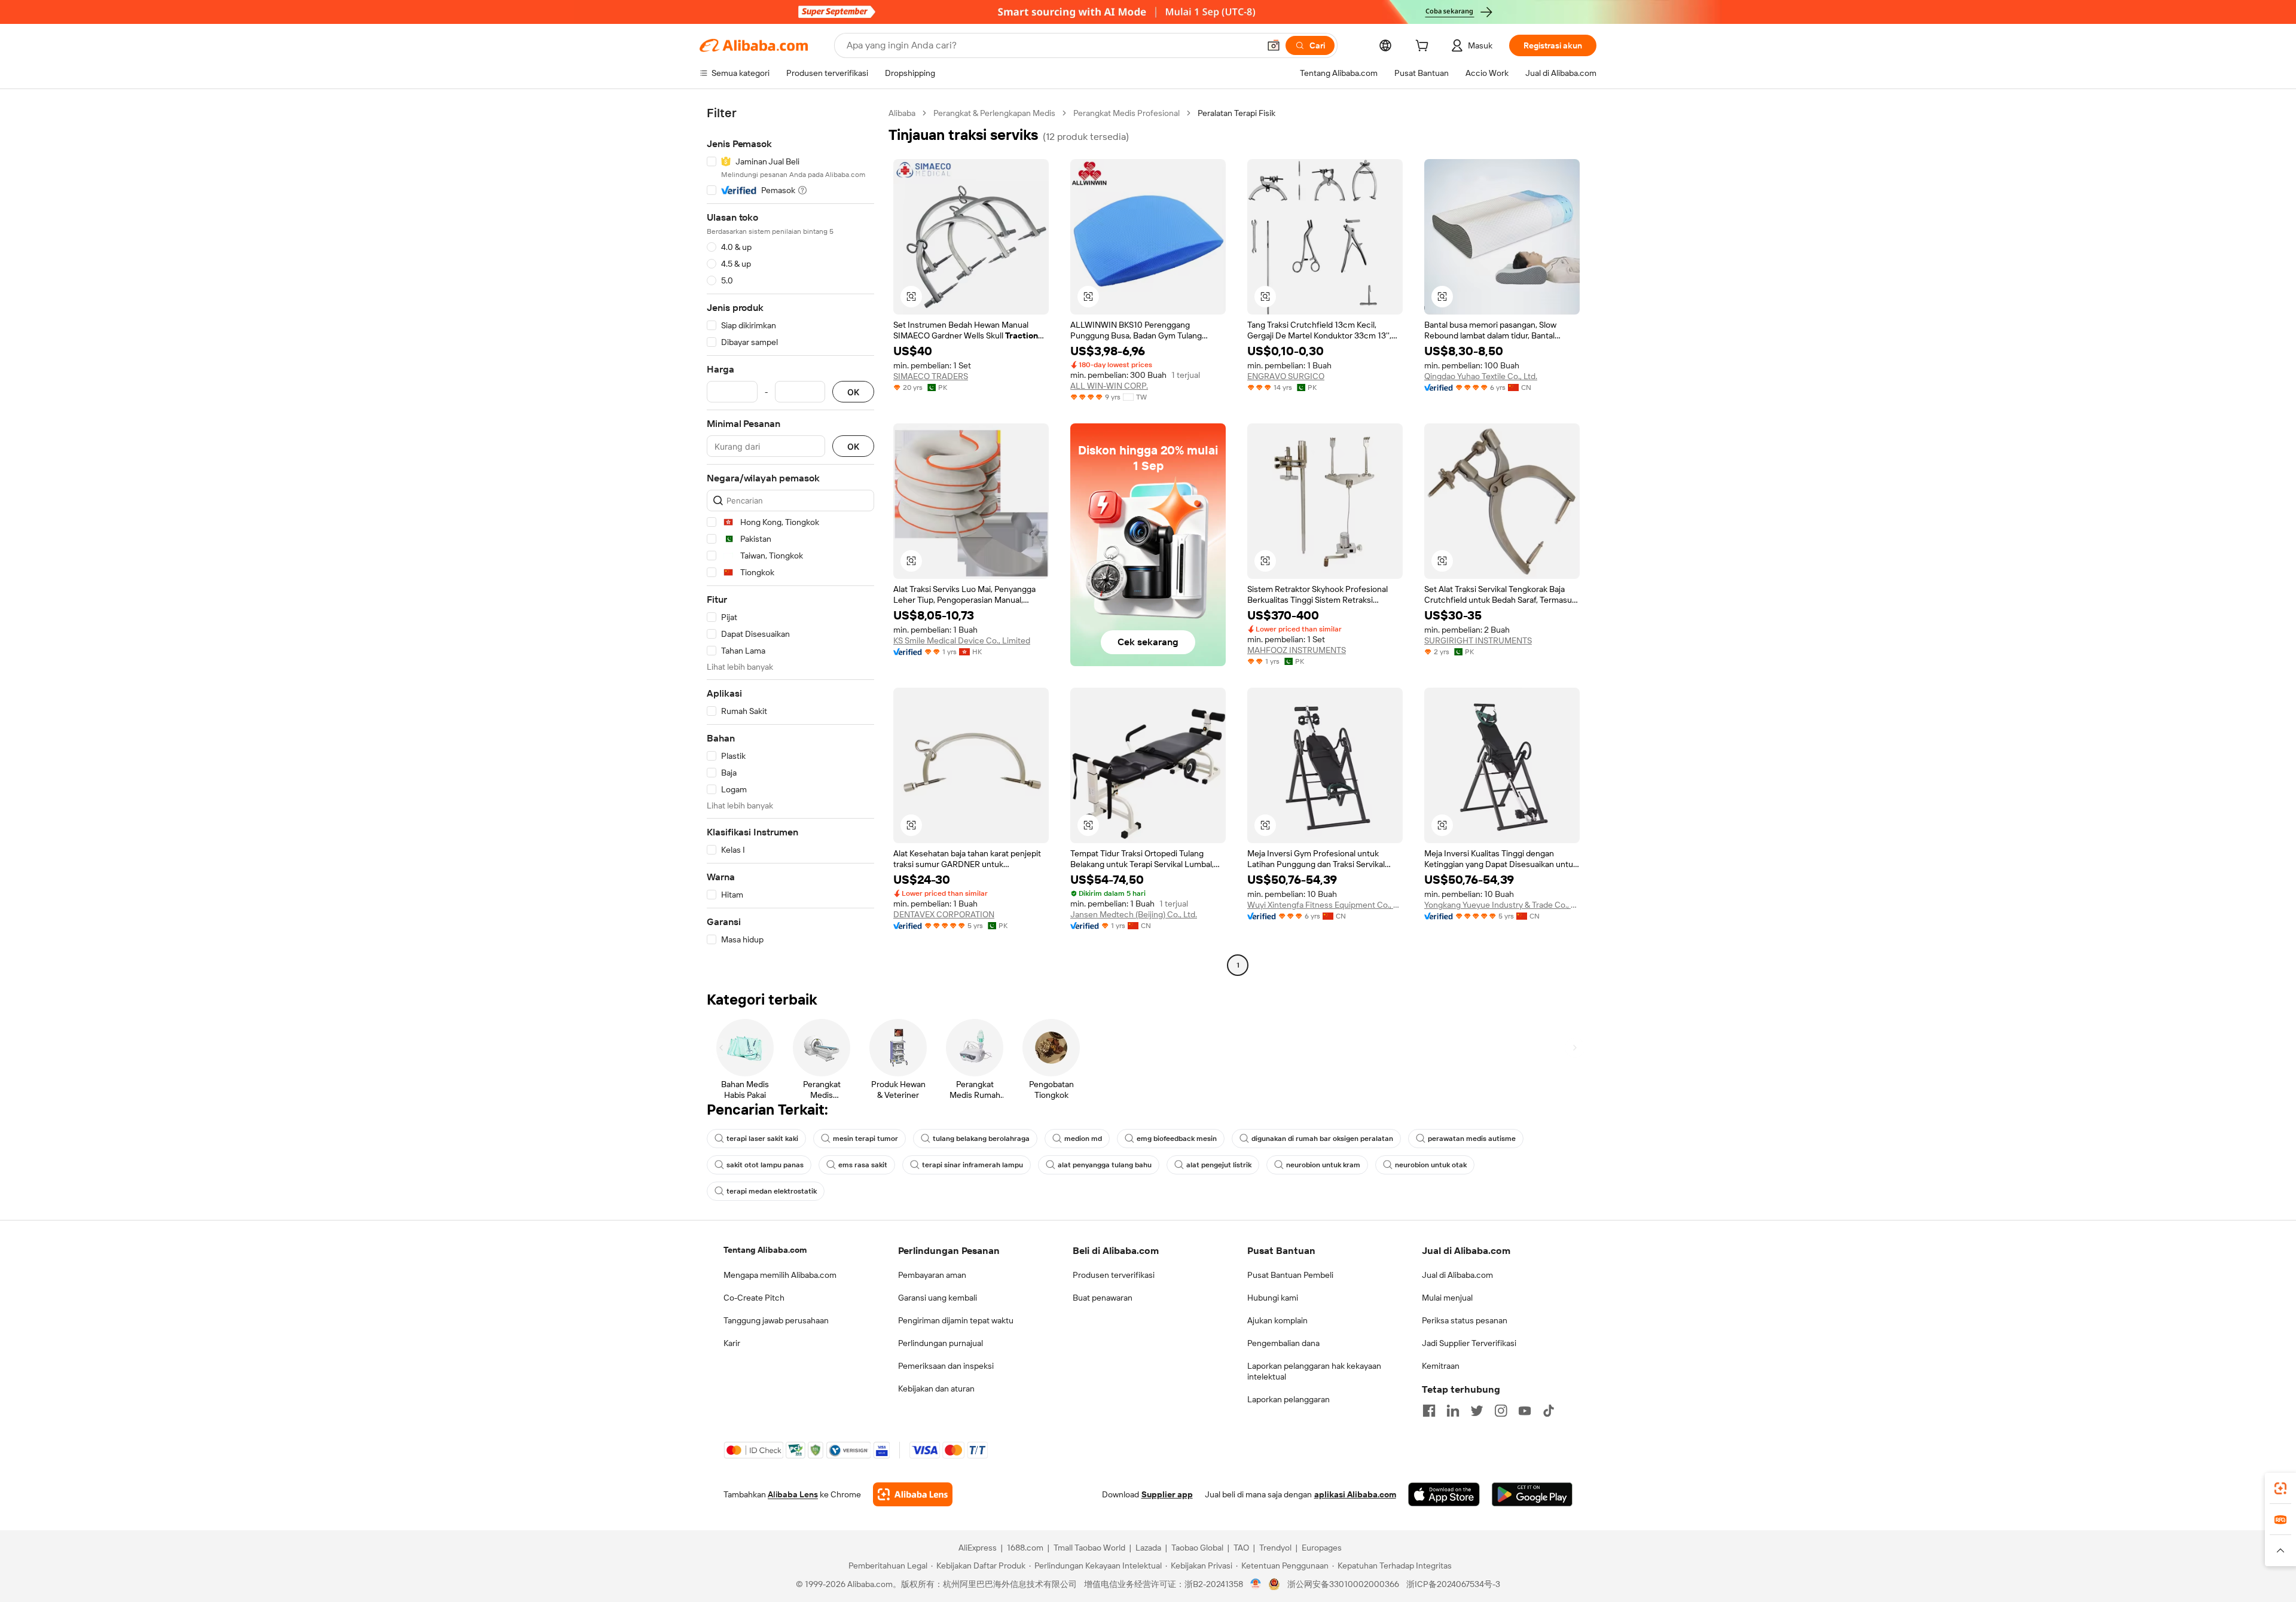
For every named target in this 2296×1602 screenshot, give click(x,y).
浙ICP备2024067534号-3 (1453, 1584)
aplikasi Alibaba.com (1355, 1494)
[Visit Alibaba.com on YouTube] (1525, 1411)
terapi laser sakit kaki (762, 1139)
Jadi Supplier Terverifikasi (1469, 1343)
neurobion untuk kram (1323, 1165)
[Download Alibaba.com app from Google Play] (1532, 1494)
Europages (1322, 1548)
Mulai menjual (1447, 1298)
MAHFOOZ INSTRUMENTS (1297, 650)
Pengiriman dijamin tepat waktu (956, 1320)
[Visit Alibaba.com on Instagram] (1501, 1411)
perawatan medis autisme (1472, 1139)
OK (853, 392)
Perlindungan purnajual (941, 1343)
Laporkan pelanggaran (1289, 1399)
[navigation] (790, 541)
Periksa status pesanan (1465, 1320)
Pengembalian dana (1283, 1343)
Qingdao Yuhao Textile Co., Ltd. (1481, 376)
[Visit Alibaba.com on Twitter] (1477, 1411)
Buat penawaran (1103, 1298)
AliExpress (978, 1548)
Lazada (1148, 1548)
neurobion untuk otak (1431, 1165)
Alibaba (902, 113)
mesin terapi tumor (865, 1139)
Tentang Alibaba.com (765, 1250)
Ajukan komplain (1277, 1320)
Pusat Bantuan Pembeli (1290, 1275)
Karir (732, 1343)
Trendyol (1275, 1548)
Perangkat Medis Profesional (1126, 113)
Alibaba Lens (793, 1494)
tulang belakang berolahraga (981, 1139)
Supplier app (1167, 1494)
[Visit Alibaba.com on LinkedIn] (1453, 1411)
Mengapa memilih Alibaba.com (780, 1275)
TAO (1241, 1548)
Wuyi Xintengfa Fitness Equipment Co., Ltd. (1325, 905)
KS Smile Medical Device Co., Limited (962, 640)
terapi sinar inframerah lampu (973, 1165)
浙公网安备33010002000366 (1343, 1584)
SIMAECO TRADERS (931, 376)
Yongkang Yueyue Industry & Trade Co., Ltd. (1502, 905)
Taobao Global (1197, 1548)
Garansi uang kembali (938, 1298)
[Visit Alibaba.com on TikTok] (1549, 1411)
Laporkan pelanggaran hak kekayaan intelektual (1314, 1371)
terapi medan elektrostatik (772, 1191)
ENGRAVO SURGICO (1286, 376)
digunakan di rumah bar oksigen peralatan (1322, 1139)
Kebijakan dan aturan (936, 1389)
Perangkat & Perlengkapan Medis (994, 113)
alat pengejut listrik (1219, 1165)
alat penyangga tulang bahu (1105, 1165)
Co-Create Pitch (754, 1298)
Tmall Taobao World (1089, 1548)
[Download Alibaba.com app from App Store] (1444, 1494)
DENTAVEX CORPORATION (944, 914)
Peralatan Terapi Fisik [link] (1236, 113)
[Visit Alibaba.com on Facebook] (1429, 1411)
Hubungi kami (1273, 1298)
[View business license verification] (1256, 1584)
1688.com (1025, 1548)
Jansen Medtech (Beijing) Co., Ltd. (1134, 914)
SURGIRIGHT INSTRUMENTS (1478, 640)
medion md (1083, 1139)
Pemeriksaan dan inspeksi (946, 1366)
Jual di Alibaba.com (1457, 1275)
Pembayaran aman (932, 1275)
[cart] (1424, 47)
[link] (2280, 1488)
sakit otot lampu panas (765, 1165)
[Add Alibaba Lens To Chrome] (913, 1494)
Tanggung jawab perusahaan (776, 1320)
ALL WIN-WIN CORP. (1109, 386)
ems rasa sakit (863, 1165)
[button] (1274, 45)
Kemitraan (1441, 1366)
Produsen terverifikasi (1114, 1275)
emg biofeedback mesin (1177, 1139)
